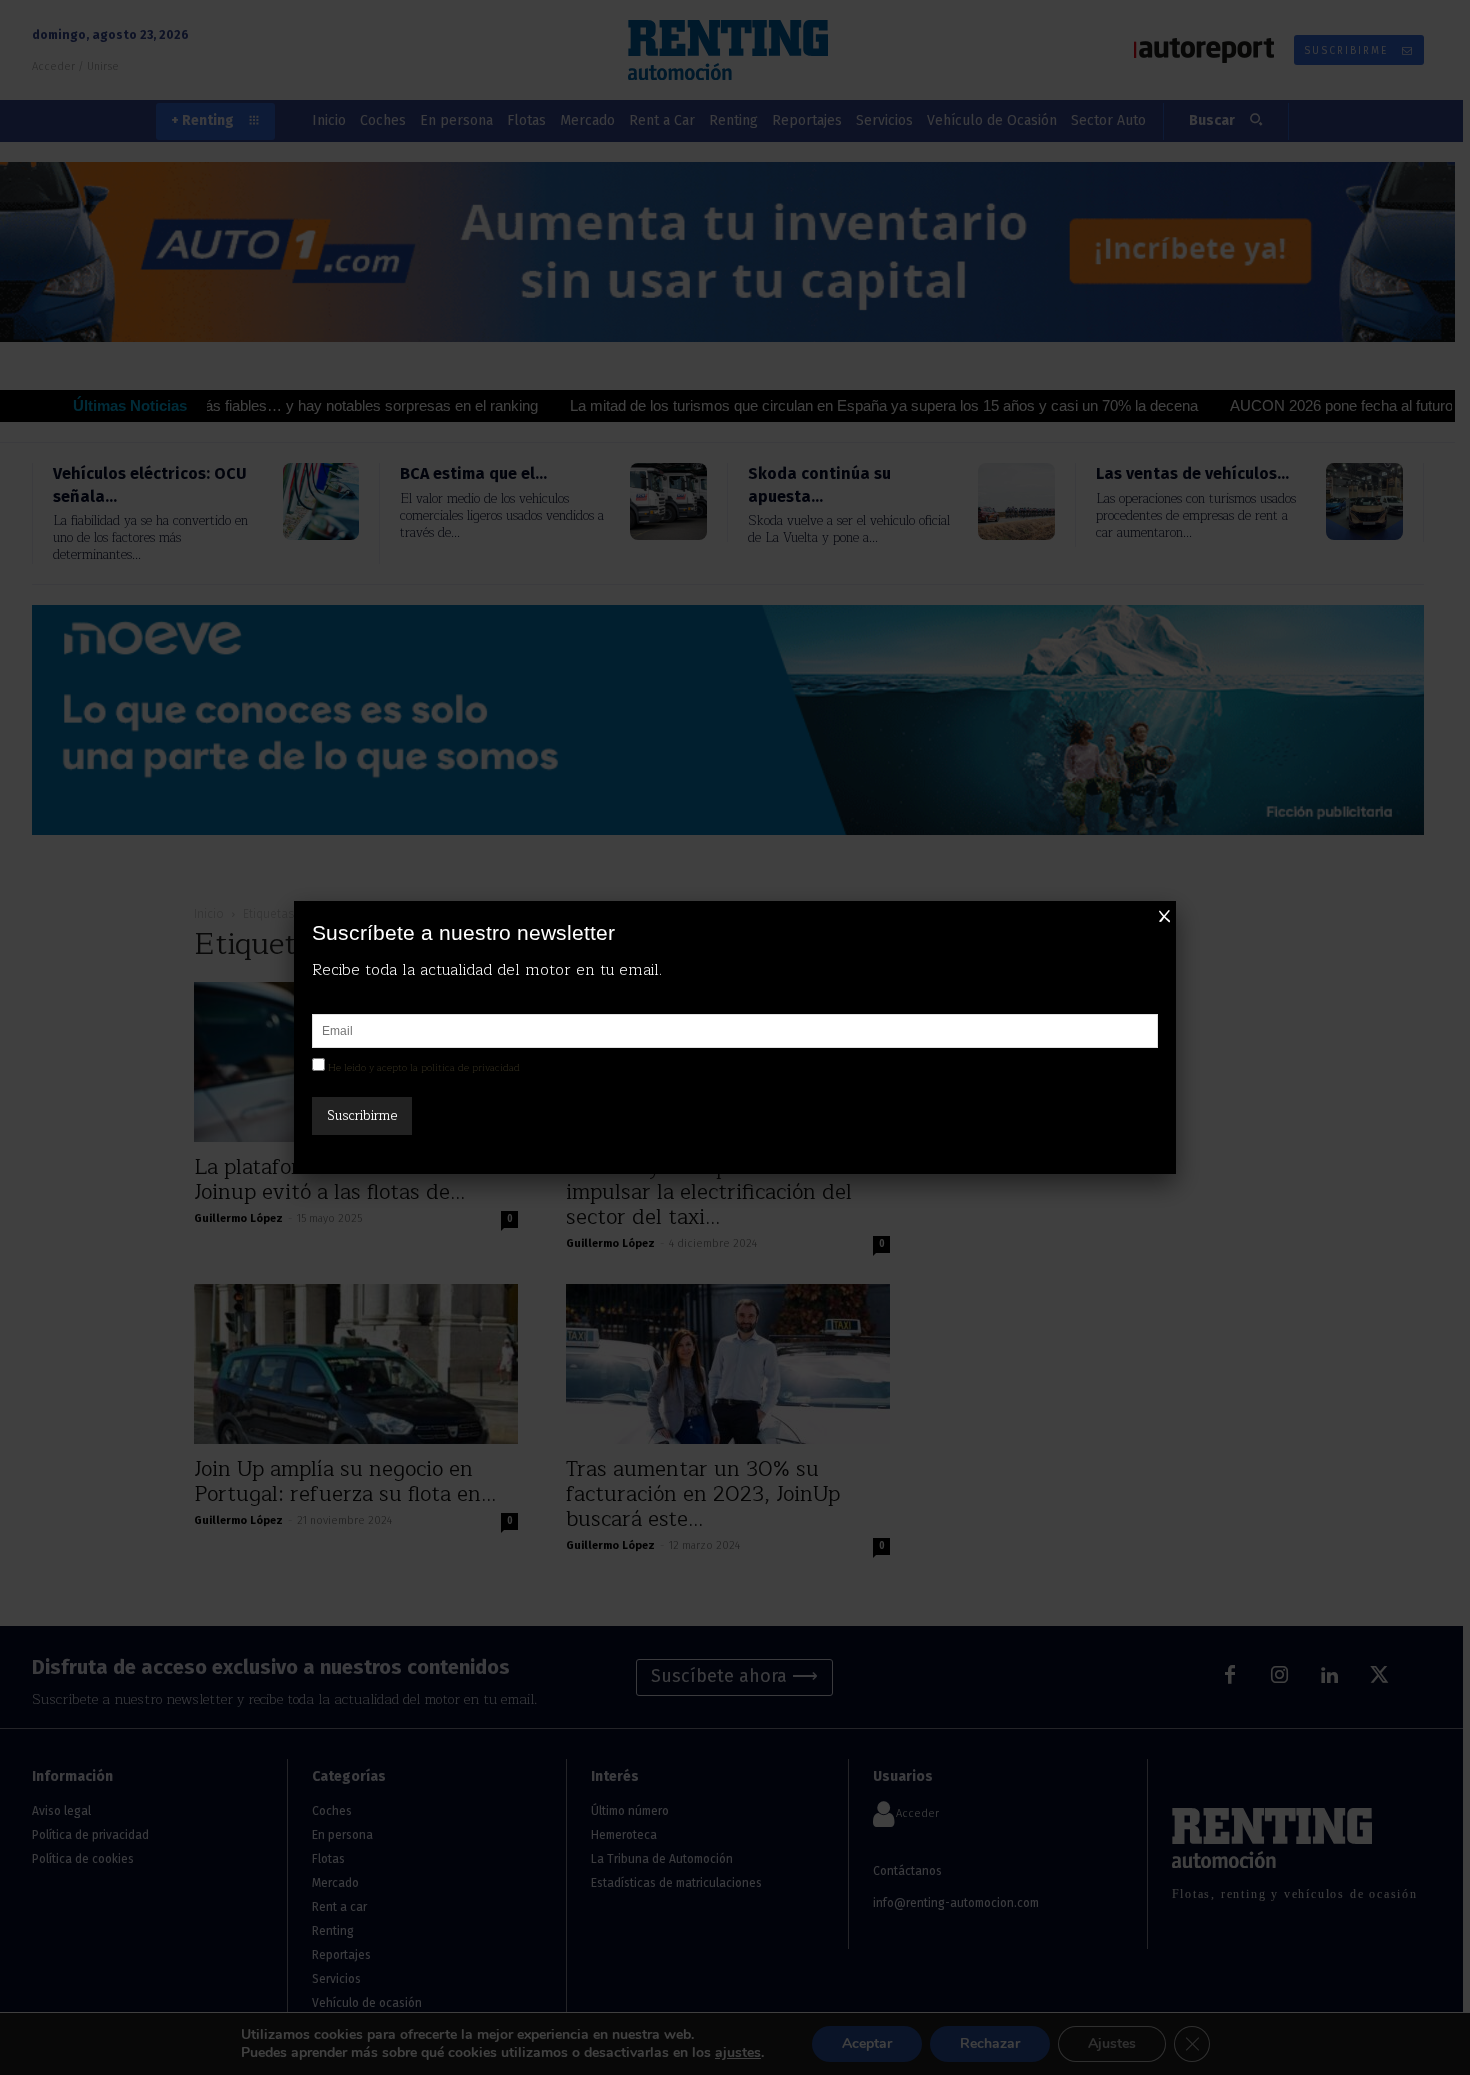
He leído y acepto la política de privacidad (424, 1067)
